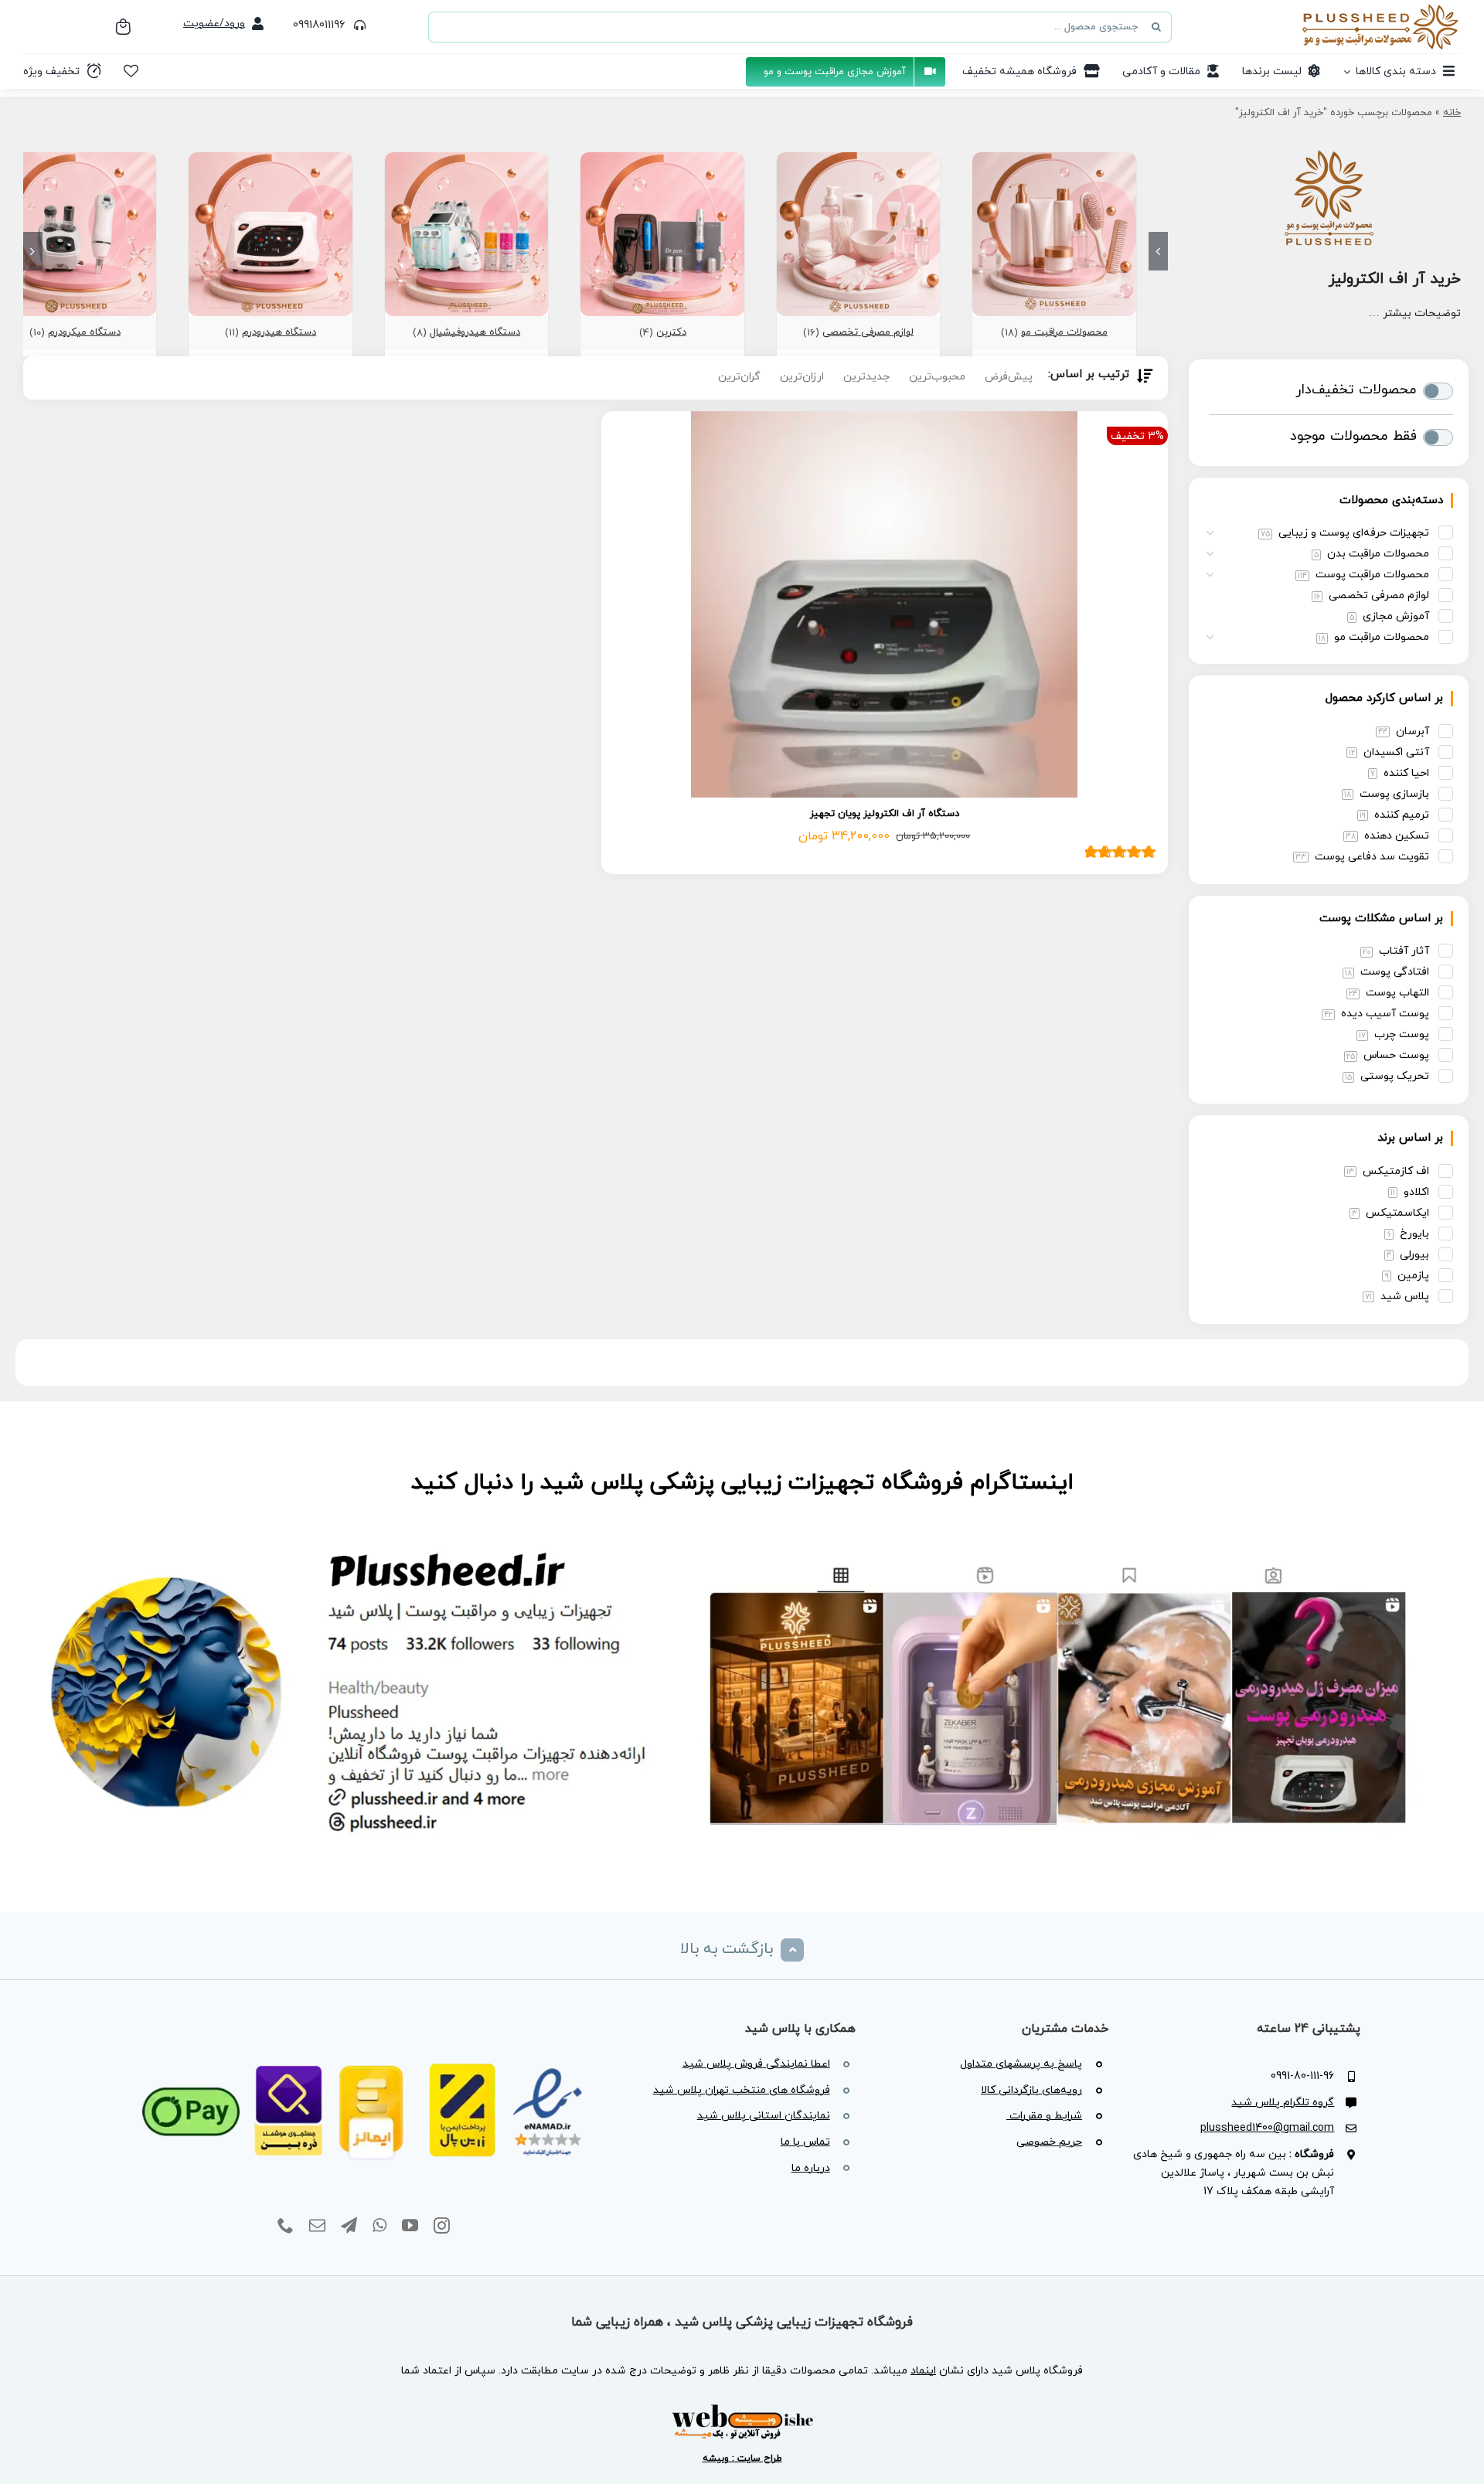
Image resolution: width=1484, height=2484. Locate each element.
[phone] (286, 2226)
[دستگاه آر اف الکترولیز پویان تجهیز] (885, 604)
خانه (1452, 113)
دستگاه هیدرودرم (279, 332)
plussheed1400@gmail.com (1267, 2128)
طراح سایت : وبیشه (742, 2458)
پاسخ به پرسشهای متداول (1021, 2064)
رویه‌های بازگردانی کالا (1031, 2090)
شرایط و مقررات (1044, 2116)
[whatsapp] (380, 2226)
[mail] (317, 2226)
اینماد (923, 2371)
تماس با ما (805, 2142)
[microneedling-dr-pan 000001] (662, 159)
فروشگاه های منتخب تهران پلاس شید (742, 2090)
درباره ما (811, 2168)
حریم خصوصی (1049, 2142)
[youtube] (410, 2226)
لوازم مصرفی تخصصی (868, 332)
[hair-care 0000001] (1054, 159)
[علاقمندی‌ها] (131, 71)
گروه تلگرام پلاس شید (1283, 2103)
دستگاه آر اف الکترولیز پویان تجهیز (885, 814)
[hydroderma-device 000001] (270, 159)
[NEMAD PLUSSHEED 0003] (364, 2045)
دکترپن (671, 332)
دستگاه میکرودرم (84, 332)
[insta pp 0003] (742, 1540)
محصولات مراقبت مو (1064, 332)
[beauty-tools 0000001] (858, 159)
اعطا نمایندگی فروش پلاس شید (756, 2064)
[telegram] (349, 2226)
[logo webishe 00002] (742, 2409)
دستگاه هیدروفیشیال (475, 332)
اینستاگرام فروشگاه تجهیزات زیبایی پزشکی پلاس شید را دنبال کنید (742, 1483)
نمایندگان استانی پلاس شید (764, 2116)
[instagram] (442, 2226)
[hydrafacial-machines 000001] (466, 159)
